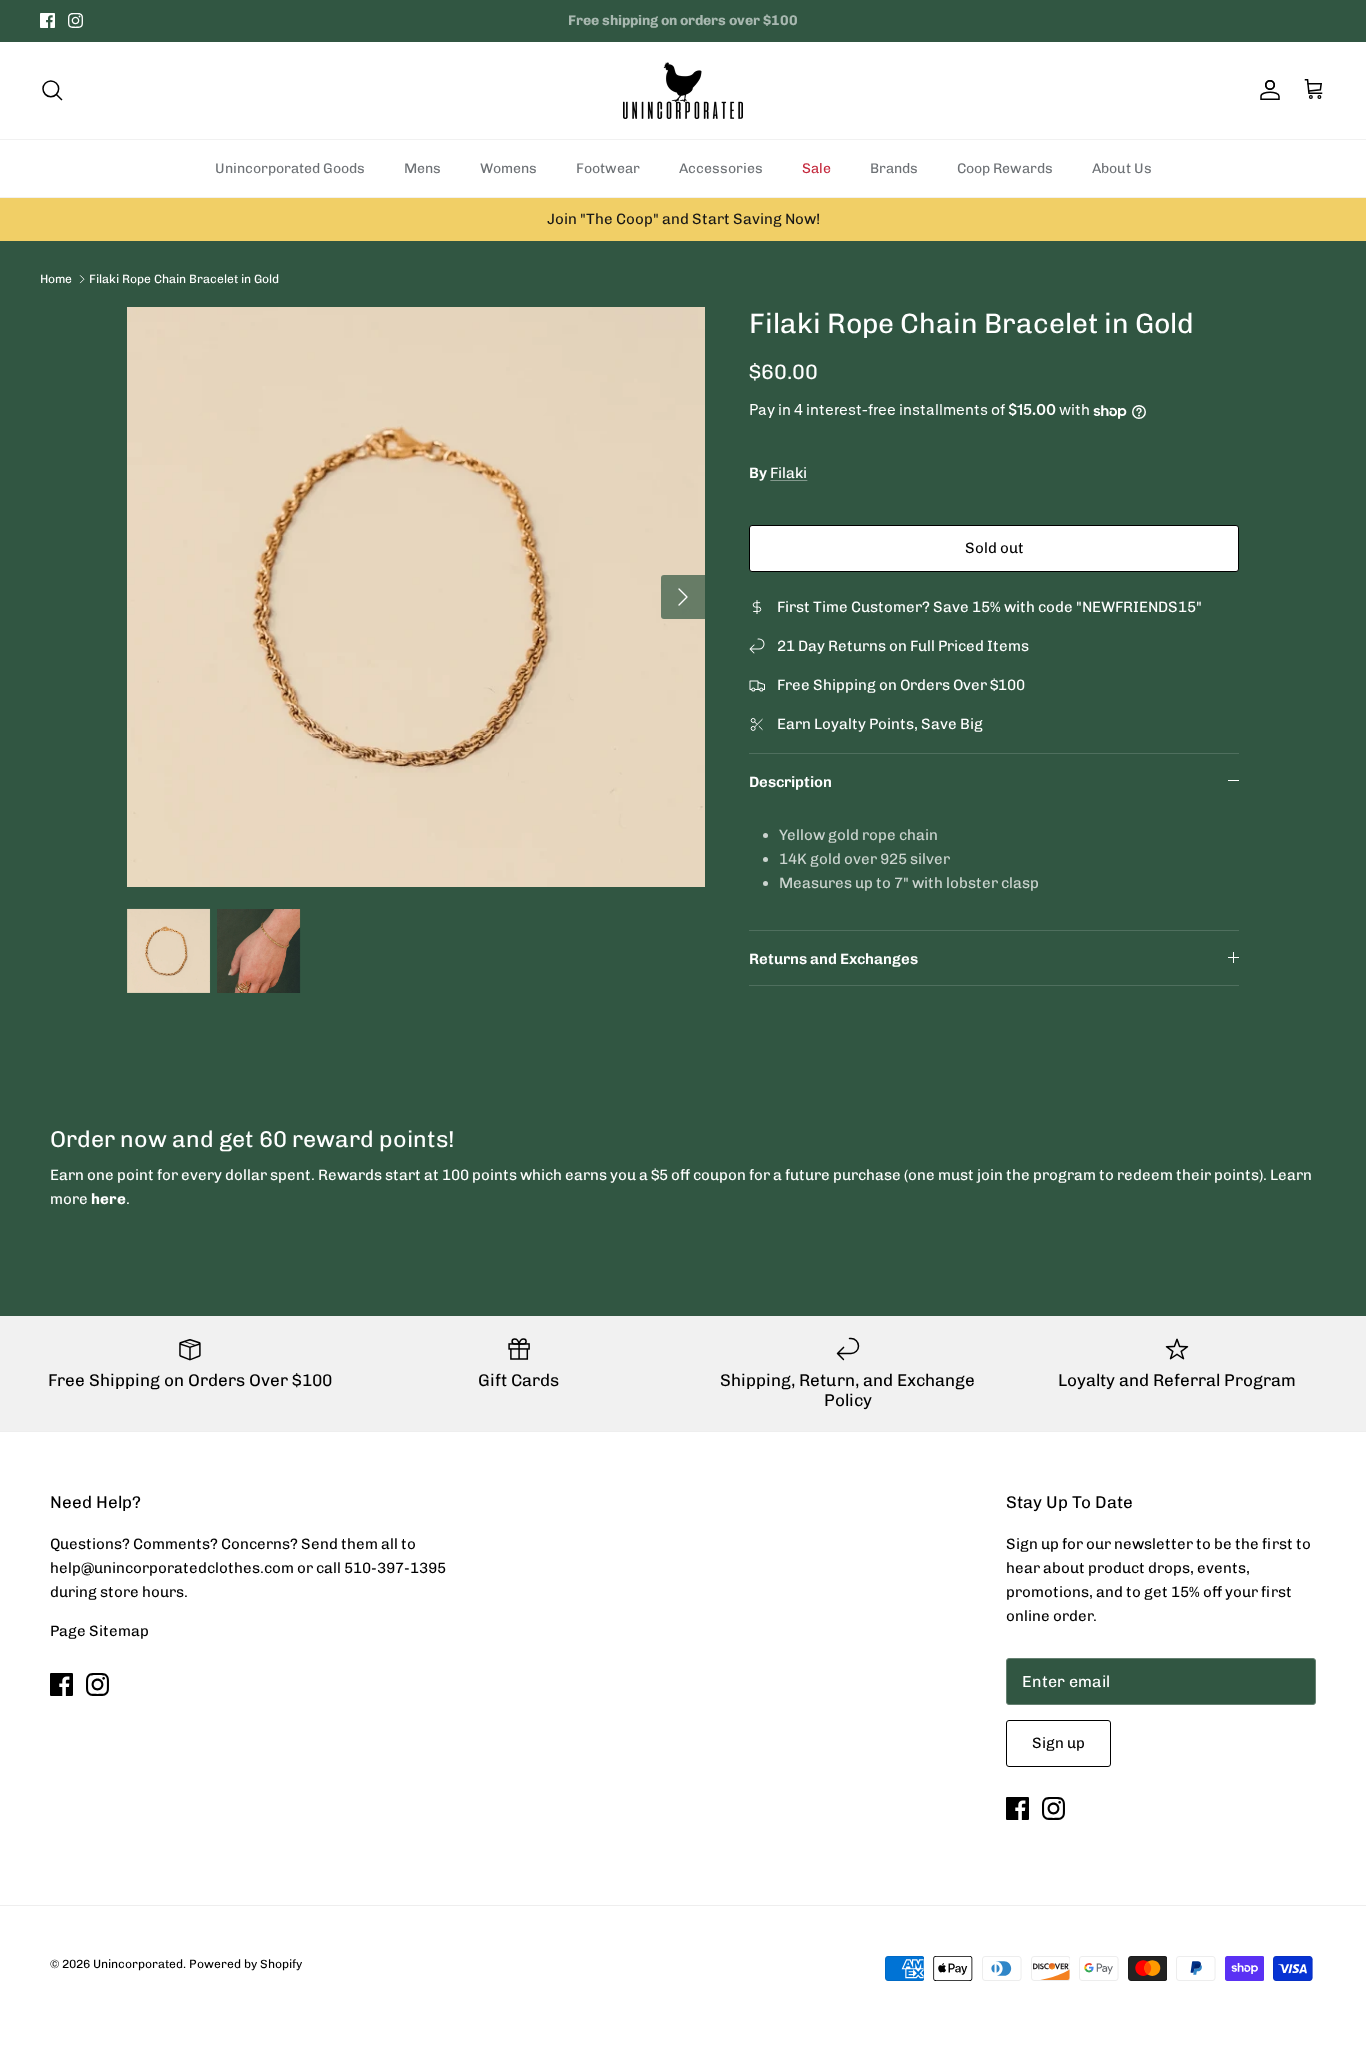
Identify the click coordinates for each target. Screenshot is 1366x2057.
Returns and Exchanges (833, 959)
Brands (894, 168)
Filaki (788, 473)
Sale (816, 168)
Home (56, 278)
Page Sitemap (99, 1631)
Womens (508, 168)
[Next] (683, 597)
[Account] (1266, 90)
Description (790, 782)
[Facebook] (47, 20)
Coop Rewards (1005, 168)
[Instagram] (75, 20)
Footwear (608, 168)
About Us (1122, 168)
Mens (422, 168)
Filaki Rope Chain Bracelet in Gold (184, 278)
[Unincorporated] (683, 90)
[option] (416, 597)
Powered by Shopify (245, 1964)
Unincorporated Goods (290, 168)
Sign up (1058, 1743)
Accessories (721, 168)
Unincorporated (138, 1964)
